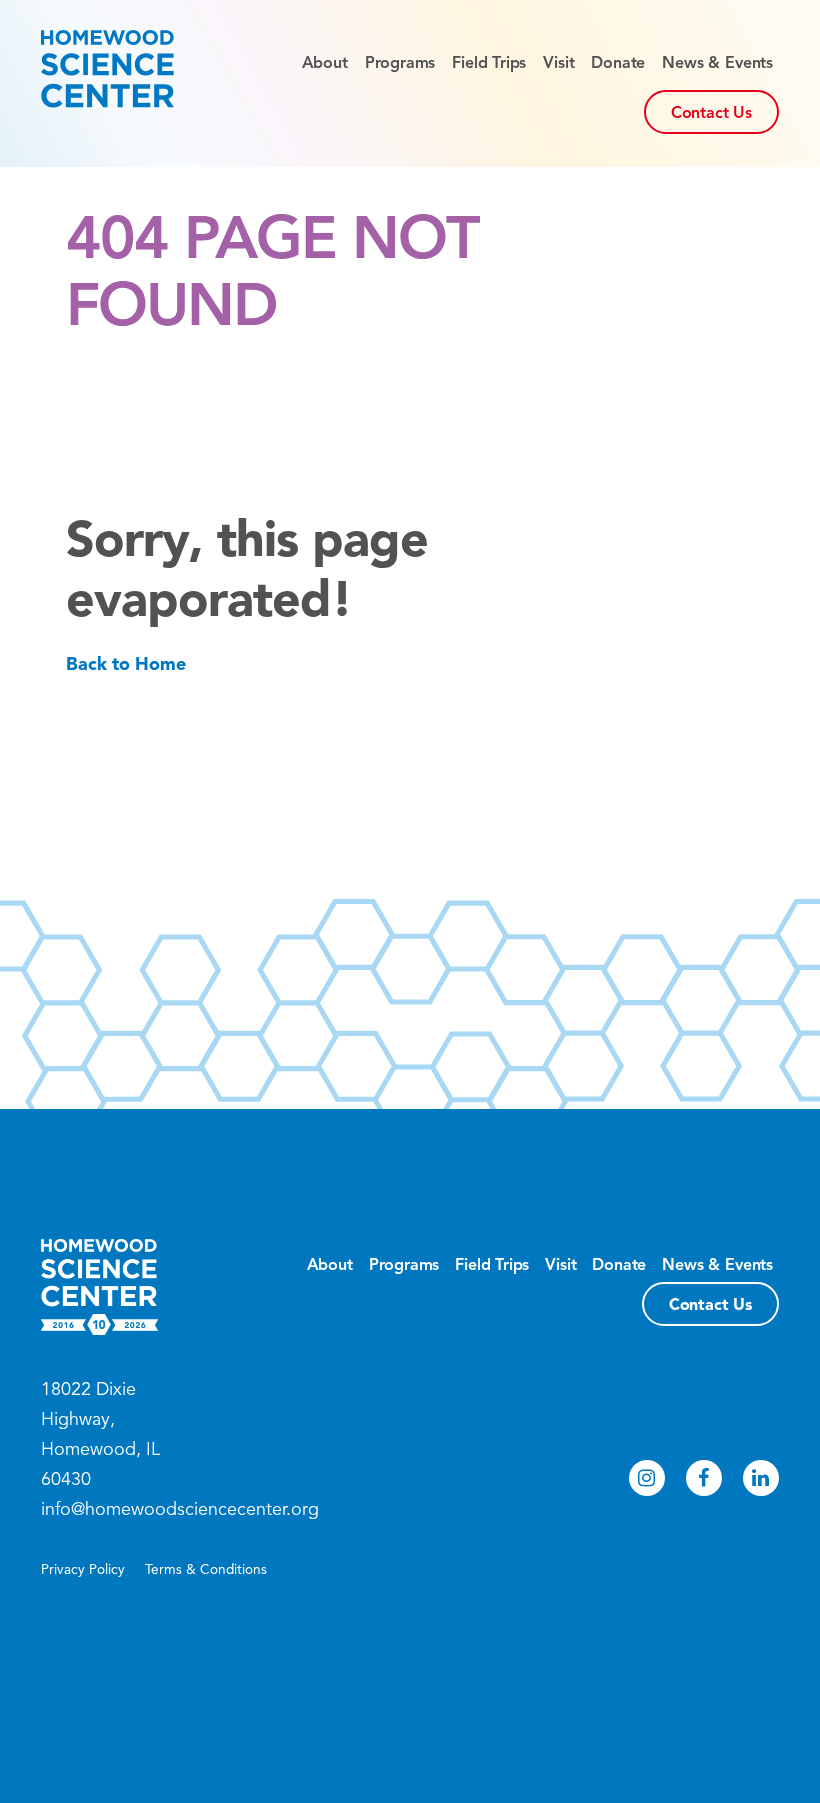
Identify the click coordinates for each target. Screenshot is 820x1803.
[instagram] (647, 1478)
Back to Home (126, 664)
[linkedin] (761, 1478)
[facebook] (704, 1478)
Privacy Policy (83, 1569)
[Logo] (107, 69)
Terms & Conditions (206, 1569)
